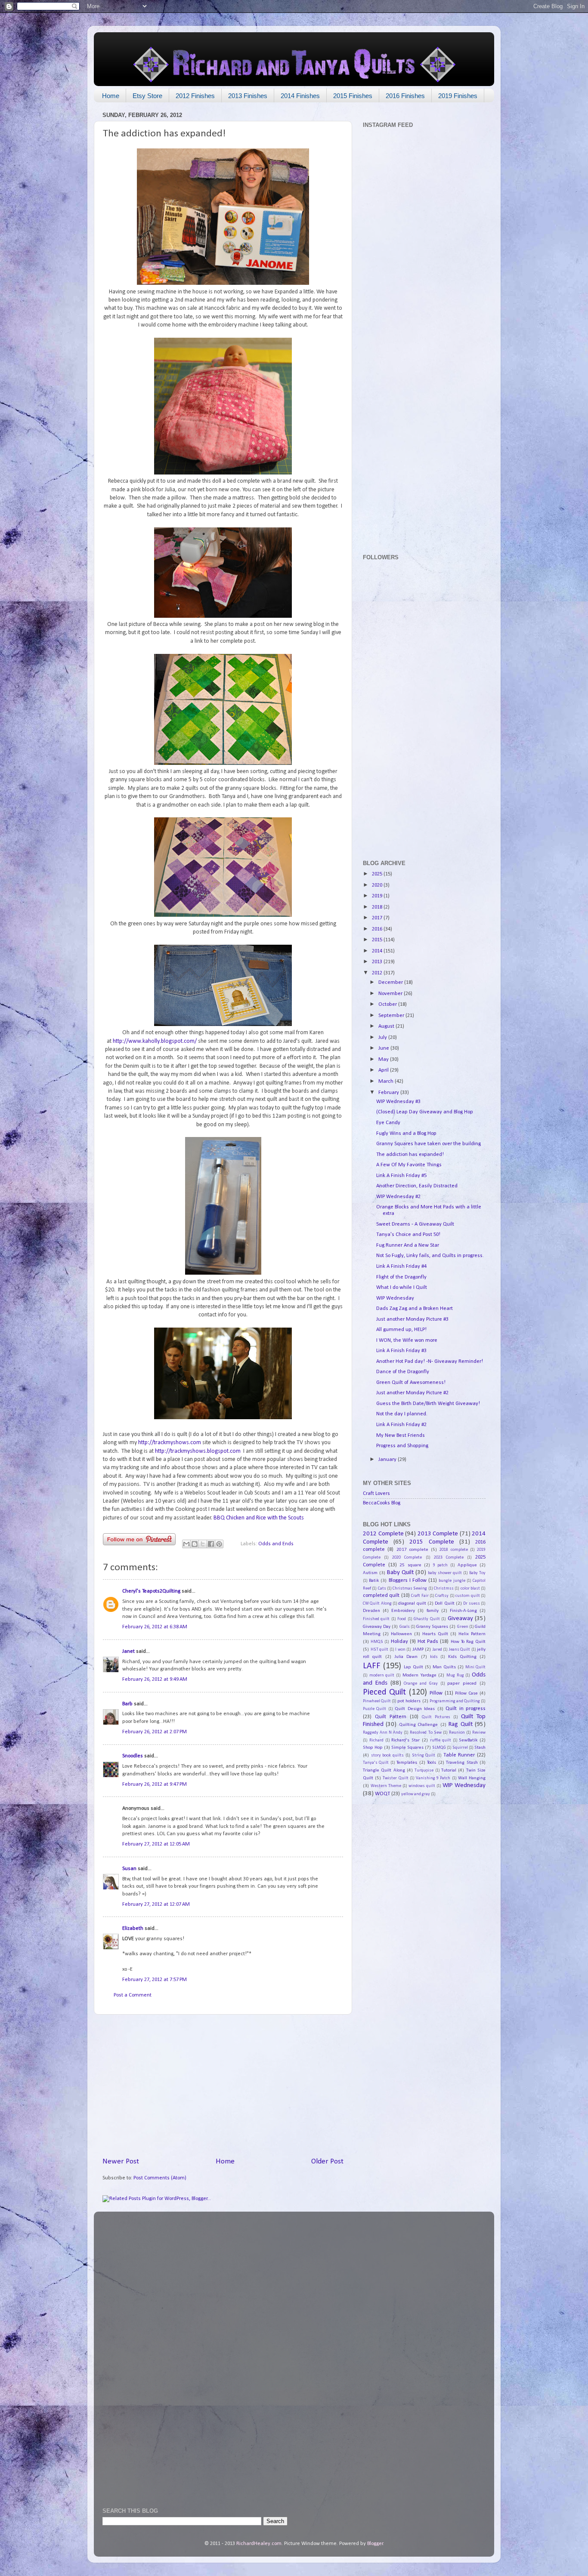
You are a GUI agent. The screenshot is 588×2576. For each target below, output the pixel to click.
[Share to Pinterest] (219, 1544)
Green (463, 1627)
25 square (410, 1565)
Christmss (444, 1588)
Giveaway (460, 1619)
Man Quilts (444, 1667)
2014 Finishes (300, 96)
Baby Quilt (400, 1573)
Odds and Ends (276, 1544)
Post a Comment (133, 1995)
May (384, 1060)
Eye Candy (388, 1123)
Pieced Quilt (384, 1692)
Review (479, 1733)
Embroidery (403, 1611)
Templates (407, 1763)
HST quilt (380, 1650)
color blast (470, 1588)
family (433, 1611)
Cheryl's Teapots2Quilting (151, 1591)
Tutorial (449, 1770)
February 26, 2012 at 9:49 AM (155, 1679)
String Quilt (424, 1755)
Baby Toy (477, 1573)
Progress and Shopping (402, 1446)
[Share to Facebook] (211, 1544)
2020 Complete (407, 1558)
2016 (378, 929)
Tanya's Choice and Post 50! (408, 1235)
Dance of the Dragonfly (403, 1372)
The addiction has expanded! (410, 1155)
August (387, 1026)
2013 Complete (438, 1534)
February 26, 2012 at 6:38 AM (155, 1627)
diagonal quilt (412, 1603)
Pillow (436, 1693)
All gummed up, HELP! (401, 1330)
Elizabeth (133, 1929)
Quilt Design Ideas (415, 1709)
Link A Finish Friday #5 (401, 1176)
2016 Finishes (405, 96)
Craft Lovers (376, 1494)
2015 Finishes (353, 96)
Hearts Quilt (435, 1634)
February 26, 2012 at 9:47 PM (155, 1784)
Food (402, 1619)
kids (434, 1657)
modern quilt (382, 1675)
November (391, 994)
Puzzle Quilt (374, 1709)
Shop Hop (373, 1747)
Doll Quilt (444, 1603)
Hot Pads (428, 1642)
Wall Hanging (472, 1778)
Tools (432, 1763)
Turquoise (424, 1770)
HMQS (377, 1642)
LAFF (372, 1666)
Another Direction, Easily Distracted (417, 1186)
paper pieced (462, 1683)
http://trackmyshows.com (170, 1443)
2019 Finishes (458, 96)
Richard (376, 1740)
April (384, 1070)
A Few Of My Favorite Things (409, 1165)
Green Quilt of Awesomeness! (411, 1383)
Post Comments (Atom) (160, 2178)
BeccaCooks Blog (382, 1503)
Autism (370, 1573)
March (387, 1082)
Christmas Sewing (410, 1588)
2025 (378, 874)
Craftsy (442, 1596)
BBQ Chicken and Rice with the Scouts (259, 1518)
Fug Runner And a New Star (408, 1245)
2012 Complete (383, 1534)
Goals (405, 1627)
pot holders (409, 1701)
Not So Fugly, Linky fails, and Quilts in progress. (430, 1256)
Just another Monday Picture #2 (412, 1393)
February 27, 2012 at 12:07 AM (156, 1904)
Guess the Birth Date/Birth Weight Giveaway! (428, 1404)
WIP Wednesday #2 (398, 1197)
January (388, 1460)
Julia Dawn (406, 1657)
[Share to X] (203, 1544)
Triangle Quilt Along (384, 1770)
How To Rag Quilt (468, 1642)
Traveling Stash (462, 1763)
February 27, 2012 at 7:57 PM (155, 1980)
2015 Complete (432, 1542)
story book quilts (387, 1755)
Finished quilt (376, 1619)
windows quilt (422, 1786)
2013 (378, 962)
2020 (378, 885)
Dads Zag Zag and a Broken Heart (415, 1309)
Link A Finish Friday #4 (401, 1266)
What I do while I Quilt (402, 1288)
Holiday (399, 1642)
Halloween (401, 1634)
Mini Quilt (475, 1667)
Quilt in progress (466, 1709)
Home (111, 96)
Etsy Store (147, 96)
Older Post (327, 2162)
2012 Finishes (195, 96)
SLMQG (439, 1748)
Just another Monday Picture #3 (412, 1319)
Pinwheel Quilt (377, 1701)
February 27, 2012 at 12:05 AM (156, 1844)
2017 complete (412, 1550)
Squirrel (460, 1748)
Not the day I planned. (402, 1414)
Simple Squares (407, 1747)
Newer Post (121, 2162)
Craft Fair (420, 1596)
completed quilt (381, 1596)
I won (400, 1650)
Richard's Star (405, 1740)
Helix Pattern (472, 1634)
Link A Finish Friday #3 (401, 1351)
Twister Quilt (395, 1778)
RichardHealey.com (259, 2544)
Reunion (457, 1733)
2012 (378, 973)
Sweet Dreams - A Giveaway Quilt (415, 1224)
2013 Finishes (248, 96)
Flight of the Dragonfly (401, 1277)
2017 (378, 918)
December (391, 983)
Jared (437, 1650)
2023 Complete (449, 1558)
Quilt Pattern (391, 1717)
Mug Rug (455, 1675)
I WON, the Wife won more (407, 1340)
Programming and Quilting (455, 1701)
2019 (378, 896)
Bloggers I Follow (408, 1581)
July (383, 1038)
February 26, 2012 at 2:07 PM (155, 1732)
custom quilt (467, 1596)
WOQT (382, 1794)
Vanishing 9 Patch (433, 1778)
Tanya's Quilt (376, 1763)
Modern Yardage (419, 1675)
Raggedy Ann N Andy (383, 1733)
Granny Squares (432, 1627)
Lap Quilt (413, 1667)
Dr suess (471, 1604)
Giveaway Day (377, 1627)
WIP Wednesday (395, 1298)
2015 (378, 940)
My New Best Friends (401, 1436)
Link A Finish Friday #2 (401, 1425)
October (388, 1005)
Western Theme (386, 1786)
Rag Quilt (460, 1724)
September (392, 1016)
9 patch (441, 1565)
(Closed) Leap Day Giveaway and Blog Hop (425, 1112)
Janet (128, 1652)
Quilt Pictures (436, 1717)
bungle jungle (452, 1581)
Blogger (375, 2544)
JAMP (418, 1649)
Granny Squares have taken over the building (429, 1144)
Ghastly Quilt (427, 1619)
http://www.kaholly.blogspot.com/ (155, 1041)
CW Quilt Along (377, 1604)
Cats (382, 1588)
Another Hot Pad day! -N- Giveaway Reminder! (430, 1362)
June (384, 1048)
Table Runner (459, 1755)
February (389, 1093)
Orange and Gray (421, 1684)
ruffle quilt (441, 1740)
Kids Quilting (462, 1657)
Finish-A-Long (463, 1611)
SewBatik (468, 1740)
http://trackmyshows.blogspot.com (198, 1451)
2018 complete (453, 1550)
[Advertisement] (223, 2086)
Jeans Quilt (460, 1650)
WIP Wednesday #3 (398, 1102)
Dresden (371, 1611)
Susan (130, 1869)
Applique (467, 1565)
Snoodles (133, 1756)
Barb (127, 1704)
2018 (378, 907)
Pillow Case (466, 1693)
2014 (378, 951)
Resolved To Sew (426, 1733)
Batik (374, 1581)
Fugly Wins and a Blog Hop (406, 1134)
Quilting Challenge (418, 1725)
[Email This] (186, 1544)
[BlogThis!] (195, 1544)
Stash (480, 1747)
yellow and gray (416, 1794)
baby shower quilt (445, 1573)
